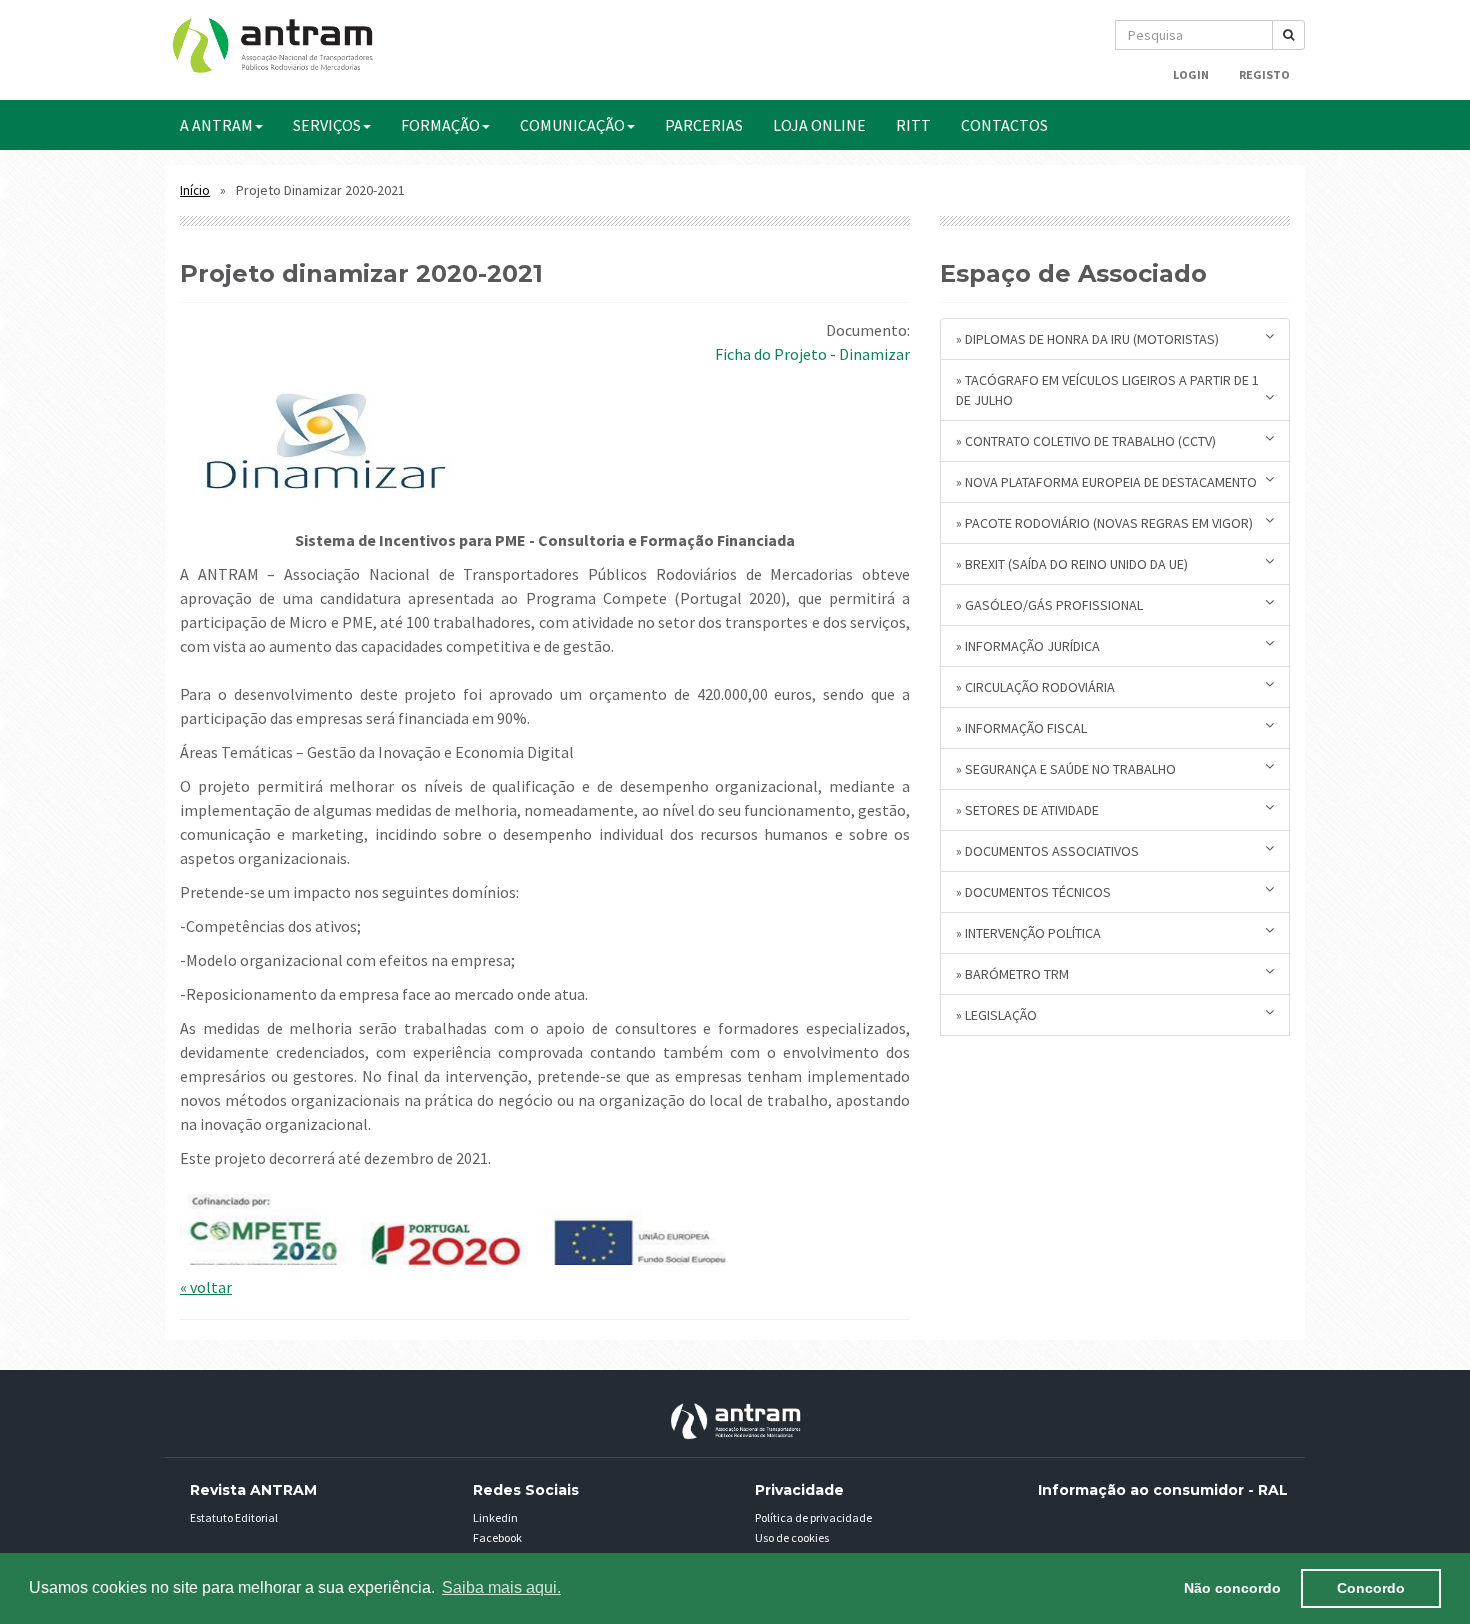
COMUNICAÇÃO (572, 125)
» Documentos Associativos (1047, 851)
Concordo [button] (1371, 1588)
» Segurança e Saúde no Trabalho (1066, 769)
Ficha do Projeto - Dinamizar (812, 354)
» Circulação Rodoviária (1035, 687)
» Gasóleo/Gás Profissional (1049, 605)
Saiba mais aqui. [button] (501, 1587)
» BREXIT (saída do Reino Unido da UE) (1072, 564)
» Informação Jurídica (1028, 646)
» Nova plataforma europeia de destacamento (1106, 482)
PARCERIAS (704, 125)
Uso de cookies (792, 1537)
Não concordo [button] (1232, 1588)
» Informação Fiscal (1021, 728)
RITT (913, 125)
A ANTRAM (216, 125)
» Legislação (996, 1015)
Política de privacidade (813, 1517)
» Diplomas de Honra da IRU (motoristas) (1087, 339)
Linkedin (495, 1517)
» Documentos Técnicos (1033, 892)
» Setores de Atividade (1027, 810)
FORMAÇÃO (440, 125)
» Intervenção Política (1028, 933)
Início (195, 190)
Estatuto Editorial (234, 1517)
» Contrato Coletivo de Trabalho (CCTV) (1086, 441)
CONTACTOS (1004, 125)
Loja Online (819, 125)
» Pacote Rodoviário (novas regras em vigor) (1104, 523)
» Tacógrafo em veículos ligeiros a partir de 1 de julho (1107, 390)
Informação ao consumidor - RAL (1163, 1490)
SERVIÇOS (327, 125)
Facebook (497, 1537)
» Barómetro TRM (1012, 974)
